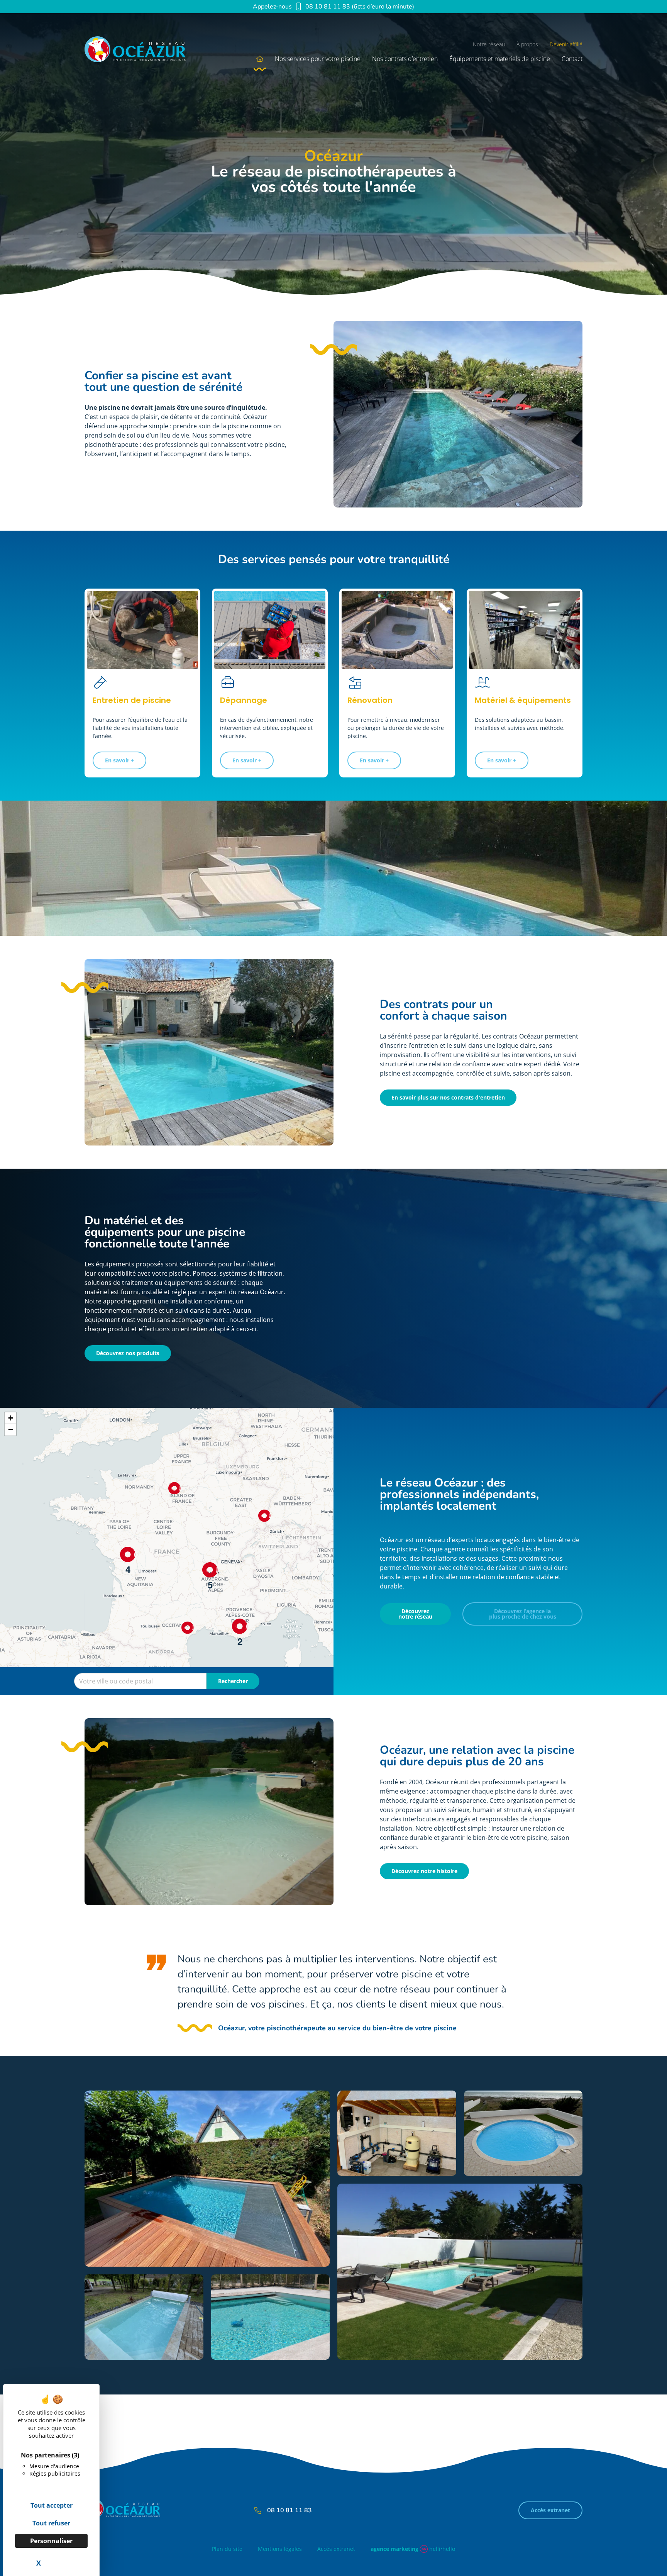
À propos (527, 44)
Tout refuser (51, 2523)
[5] (210, 1570)
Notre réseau (489, 44)
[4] (128, 1554)
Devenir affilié (566, 44)
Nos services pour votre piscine (318, 59)
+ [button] (11, 1418)
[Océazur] (145, 52)
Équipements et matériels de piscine (500, 59)
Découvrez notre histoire (424, 1871)
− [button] (11, 1430)
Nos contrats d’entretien (405, 59)
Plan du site (227, 2549)
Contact (572, 59)
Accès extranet (550, 2510)
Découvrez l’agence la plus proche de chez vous (523, 1614)
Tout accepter (52, 2505)
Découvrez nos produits (128, 1353)
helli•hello (413, 2549)
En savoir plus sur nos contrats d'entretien (448, 1097)
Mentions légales (280, 2549)
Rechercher (233, 1681)
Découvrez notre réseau (415, 1614)
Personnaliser (51, 2541)
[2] (240, 1626)
